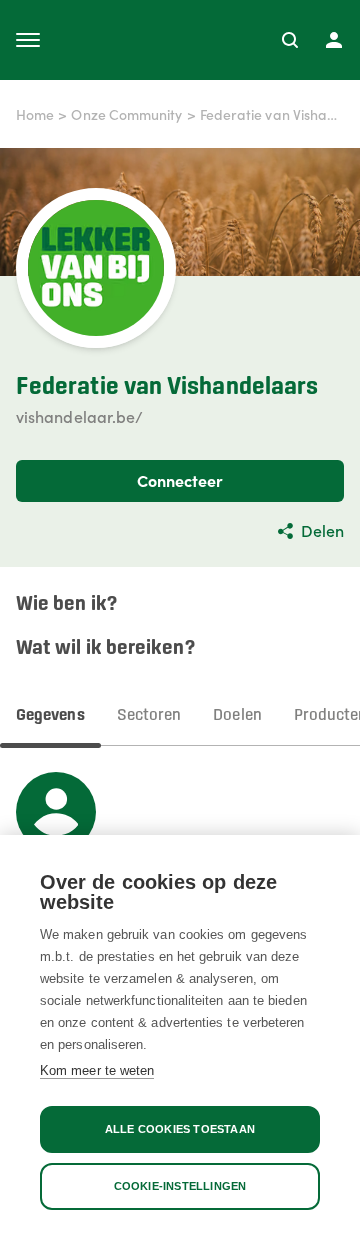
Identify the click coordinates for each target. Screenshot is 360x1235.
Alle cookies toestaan (180, 1129)
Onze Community (126, 114)
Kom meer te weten (97, 1070)
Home (35, 114)
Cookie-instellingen (180, 1186)
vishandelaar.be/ (79, 416)
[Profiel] (334, 40)
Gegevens (50, 715)
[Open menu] (28, 40)
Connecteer (180, 480)
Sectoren (149, 715)
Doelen (237, 715)
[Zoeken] (290, 40)
